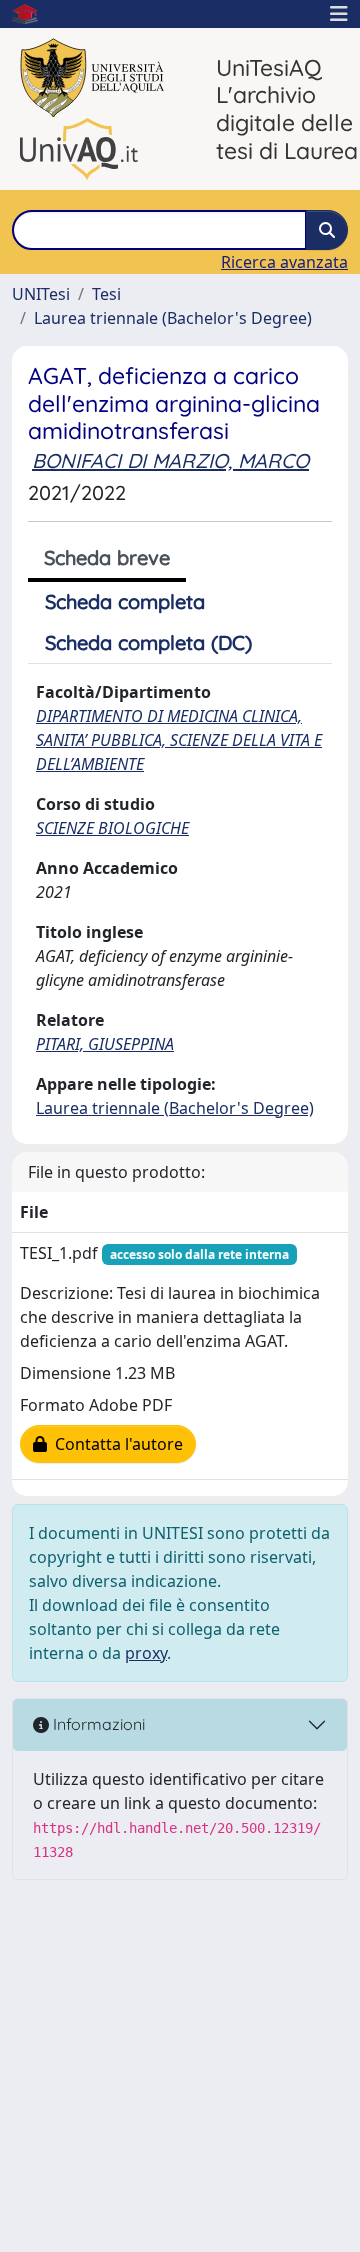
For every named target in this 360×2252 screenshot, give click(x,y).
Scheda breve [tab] (107, 557)
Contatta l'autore (115, 1444)
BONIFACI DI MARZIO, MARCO (170, 460)
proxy (146, 1653)
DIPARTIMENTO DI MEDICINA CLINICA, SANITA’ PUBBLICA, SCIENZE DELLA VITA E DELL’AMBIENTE (179, 740)
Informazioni (97, 1724)
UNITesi (41, 294)
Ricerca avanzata (284, 262)
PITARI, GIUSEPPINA (105, 1044)
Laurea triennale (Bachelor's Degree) (173, 318)
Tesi (106, 294)
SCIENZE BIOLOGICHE (112, 828)
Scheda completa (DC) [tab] (148, 642)
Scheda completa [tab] (125, 601)
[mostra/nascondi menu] (339, 14)
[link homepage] (33, 14)
